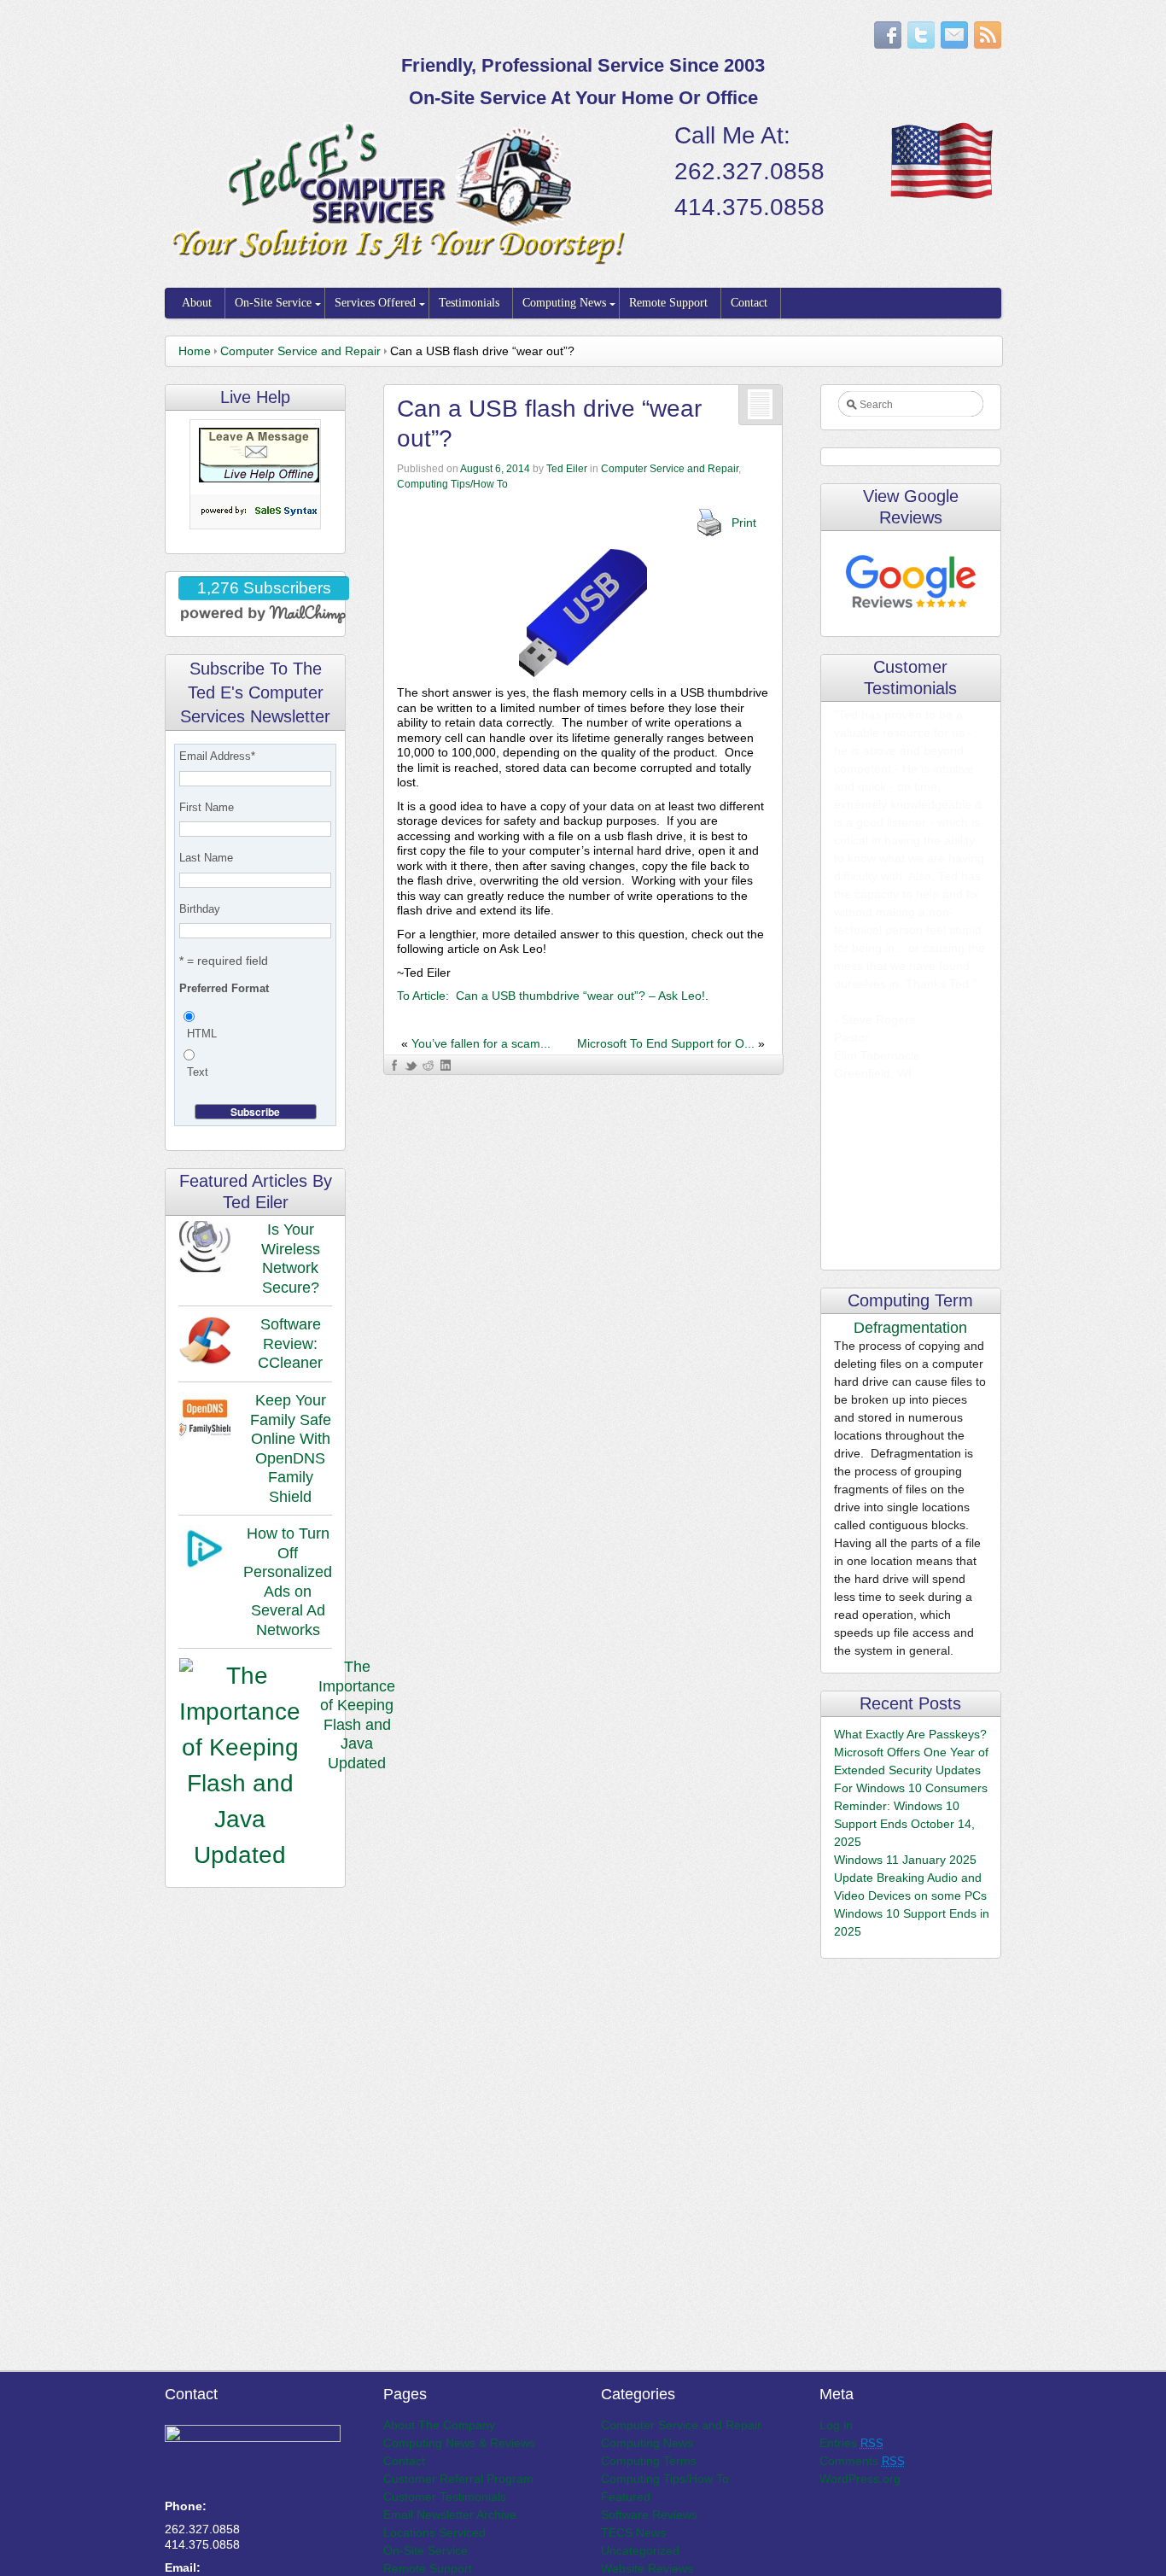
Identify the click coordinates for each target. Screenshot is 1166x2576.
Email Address (217, 756)
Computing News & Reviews (459, 2443)
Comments (862, 2461)
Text (198, 1072)
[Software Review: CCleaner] (205, 1344)
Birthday (200, 909)
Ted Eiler (567, 469)
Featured (626, 2497)
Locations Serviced (434, 2532)
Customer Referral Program (458, 2479)
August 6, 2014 (495, 469)
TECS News (633, 2532)
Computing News (564, 303)
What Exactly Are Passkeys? (910, 1734)
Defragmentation (910, 1328)
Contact (749, 303)
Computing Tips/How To (452, 484)
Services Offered (375, 303)
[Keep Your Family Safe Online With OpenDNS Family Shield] (205, 1420)
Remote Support (668, 303)
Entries (851, 2443)
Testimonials (469, 303)
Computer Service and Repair (300, 351)
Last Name (206, 858)
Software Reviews (649, 2515)
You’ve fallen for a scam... (481, 1043)
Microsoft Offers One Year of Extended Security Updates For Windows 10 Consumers (911, 1770)
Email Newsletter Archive (450, 2515)
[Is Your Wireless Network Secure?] (205, 1249)
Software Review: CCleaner (290, 1343)
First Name (207, 807)
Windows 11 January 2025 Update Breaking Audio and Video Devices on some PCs (910, 1878)
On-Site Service (273, 303)
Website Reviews (647, 2568)
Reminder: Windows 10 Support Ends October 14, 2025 (904, 1824)
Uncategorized (640, 2550)
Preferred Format (224, 988)
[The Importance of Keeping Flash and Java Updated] (240, 1766)
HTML (202, 1034)
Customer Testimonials (445, 2497)
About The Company (439, 2425)
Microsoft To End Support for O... (666, 1043)
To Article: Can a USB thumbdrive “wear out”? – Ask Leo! (551, 996)
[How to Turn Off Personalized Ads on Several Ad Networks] (202, 1551)
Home (195, 351)
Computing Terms (649, 2461)
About (197, 303)
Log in (836, 2425)
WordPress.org (860, 2479)
